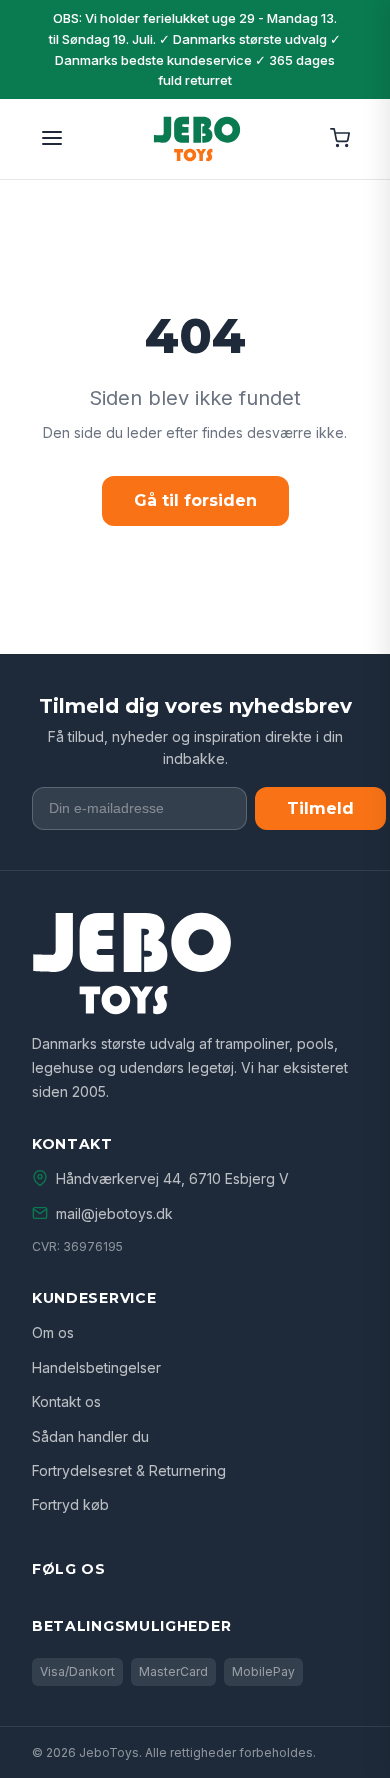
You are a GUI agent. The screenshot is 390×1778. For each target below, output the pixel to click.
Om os (53, 1332)
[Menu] (52, 139)
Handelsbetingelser (96, 1367)
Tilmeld (320, 808)
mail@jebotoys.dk (114, 1213)
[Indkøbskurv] (340, 139)
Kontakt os (66, 1401)
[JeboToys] (197, 139)
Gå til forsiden (195, 500)
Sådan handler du (90, 1436)
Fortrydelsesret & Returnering (129, 1470)
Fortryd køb (70, 1504)
